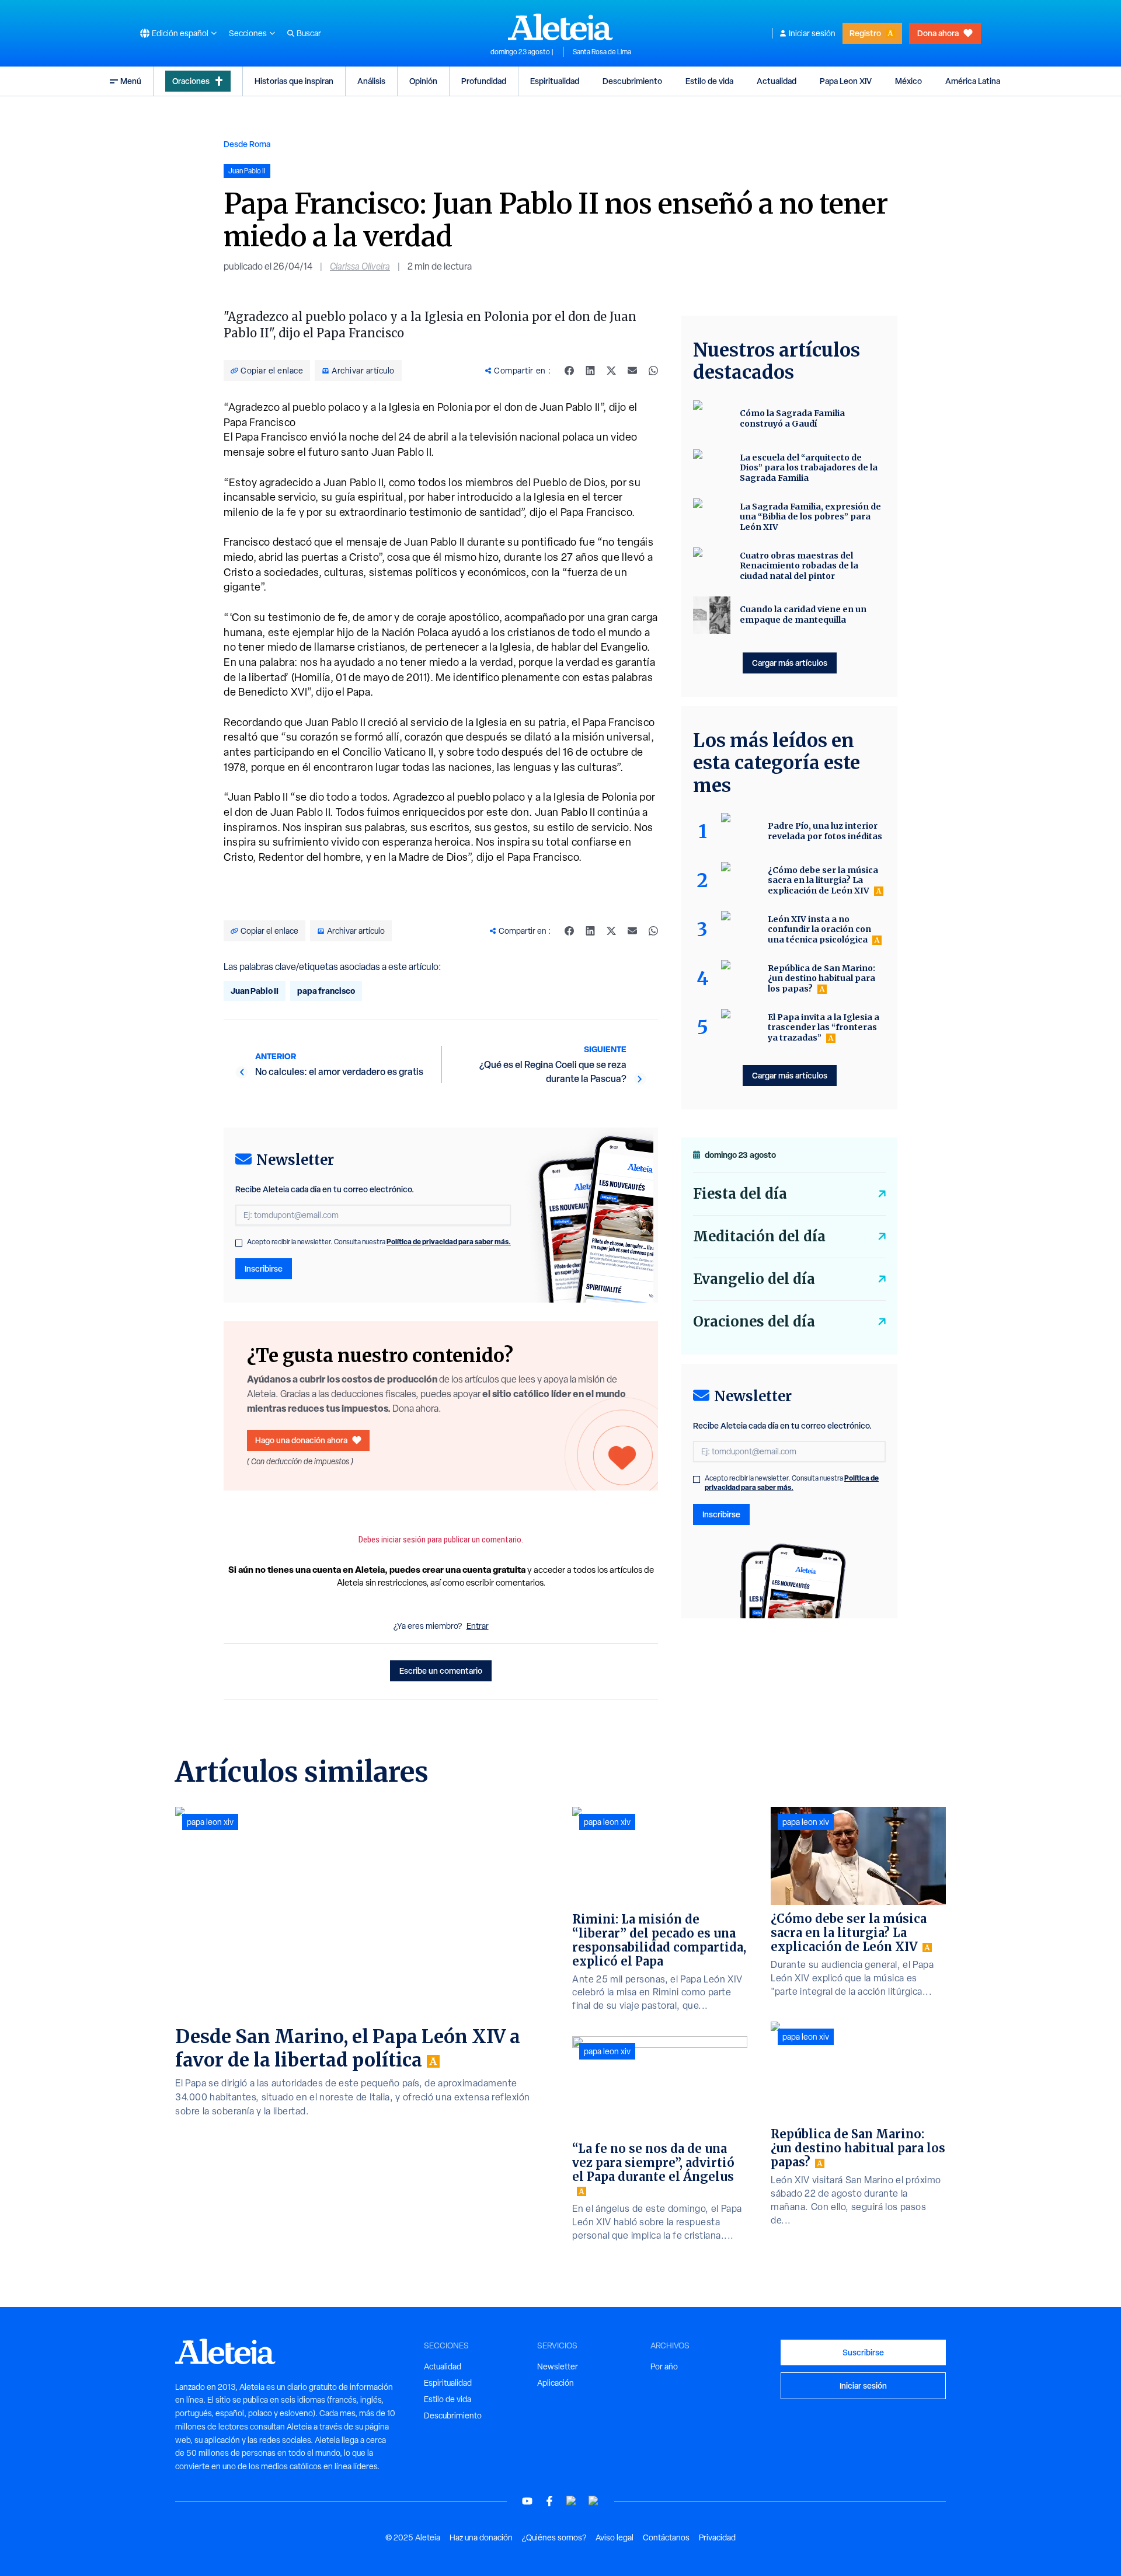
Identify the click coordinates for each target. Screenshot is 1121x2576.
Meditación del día (759, 1236)
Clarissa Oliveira (360, 266)
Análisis (371, 81)
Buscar (309, 33)
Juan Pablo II (255, 991)
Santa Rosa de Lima (602, 52)
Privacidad (717, 2537)
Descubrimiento (632, 81)
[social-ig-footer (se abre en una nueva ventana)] (594, 2501)
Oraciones (191, 81)
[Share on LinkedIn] (590, 371)
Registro (865, 33)
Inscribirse (264, 1268)
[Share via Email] (632, 371)
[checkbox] (239, 1243)
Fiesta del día (740, 1194)
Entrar (478, 1626)
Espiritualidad (555, 81)
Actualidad (777, 81)
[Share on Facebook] (569, 371)
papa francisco (326, 991)
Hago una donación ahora (301, 1440)
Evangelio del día (754, 1279)
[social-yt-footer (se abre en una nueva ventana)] (527, 2501)
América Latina (973, 81)
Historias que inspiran (294, 81)
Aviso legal (615, 2537)
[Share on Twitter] (611, 371)
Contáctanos (666, 2537)
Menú (131, 81)
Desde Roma (247, 144)
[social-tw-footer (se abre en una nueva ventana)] (572, 2501)
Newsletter (558, 2366)
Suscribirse (863, 2352)
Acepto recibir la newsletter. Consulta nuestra (379, 1242)
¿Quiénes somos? (554, 2537)
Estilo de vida (709, 81)
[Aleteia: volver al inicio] (560, 27)
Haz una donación (481, 2537)
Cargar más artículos (790, 663)
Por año (664, 2366)
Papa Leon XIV (846, 81)
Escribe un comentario (441, 1671)
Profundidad (484, 81)
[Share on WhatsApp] (653, 371)
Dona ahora (938, 33)
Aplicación (556, 2383)
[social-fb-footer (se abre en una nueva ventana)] (549, 2501)
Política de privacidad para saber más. (449, 1242)
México (908, 81)
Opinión (423, 81)
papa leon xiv (210, 1822)
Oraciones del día (754, 1322)
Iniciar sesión (812, 33)
